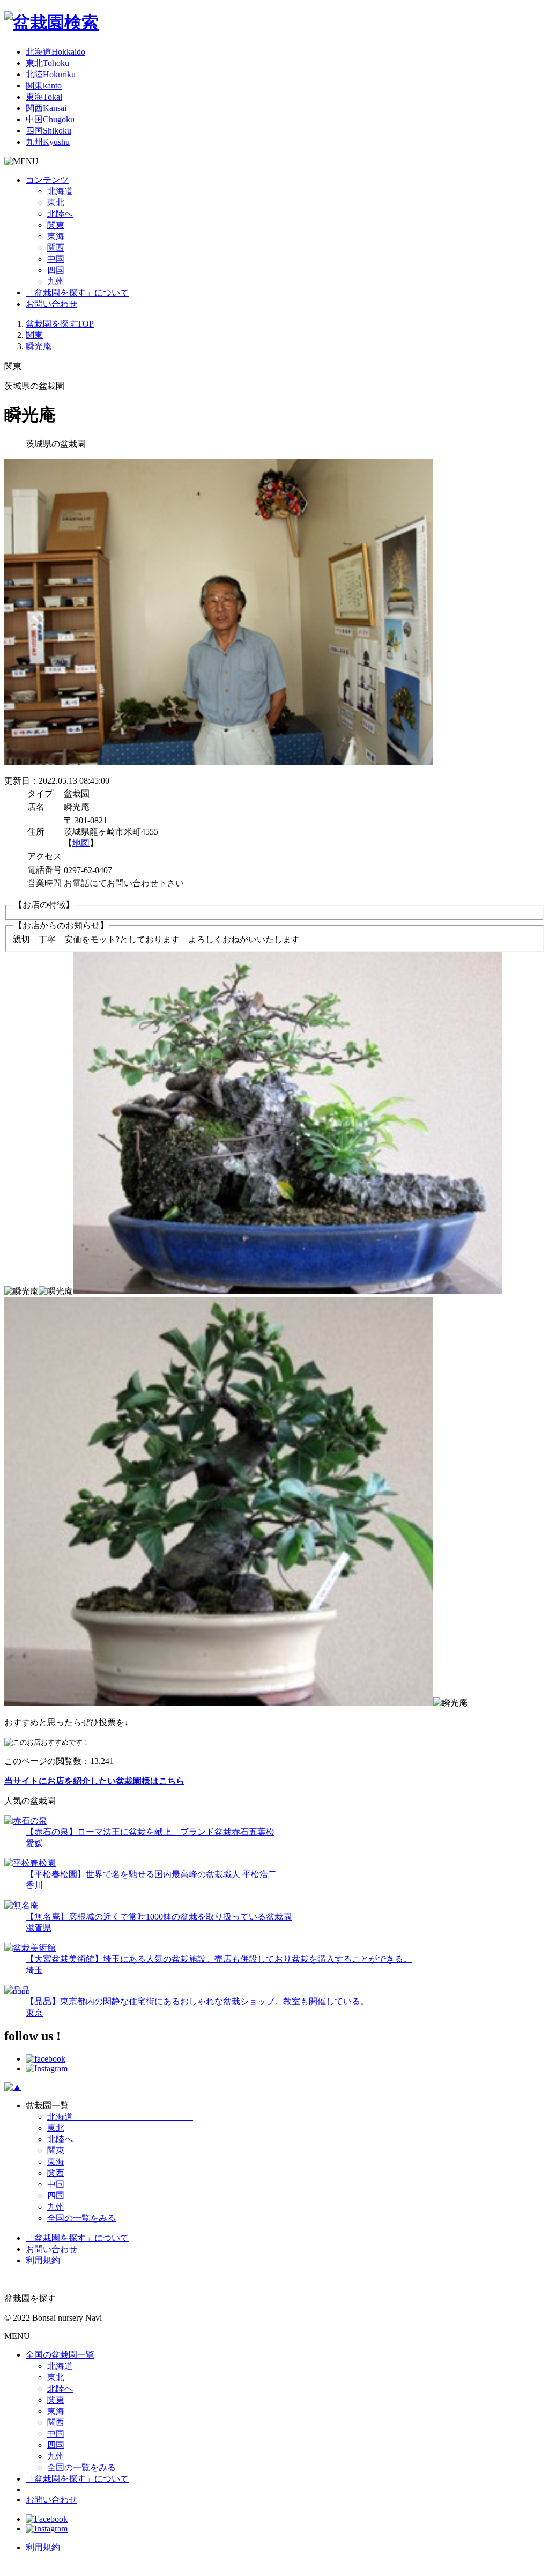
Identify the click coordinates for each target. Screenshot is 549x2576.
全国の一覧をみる (81, 2218)
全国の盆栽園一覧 (60, 2355)
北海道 (55, 52)
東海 (44, 97)
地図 (81, 843)
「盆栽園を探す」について (77, 293)
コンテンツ (47, 180)
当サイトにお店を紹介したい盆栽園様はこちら (94, 1781)
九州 (48, 142)
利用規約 (43, 2260)
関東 (44, 86)
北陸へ (60, 214)
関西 (46, 108)
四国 (49, 131)
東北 (47, 63)
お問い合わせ (51, 304)
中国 (50, 119)
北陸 (51, 74)
